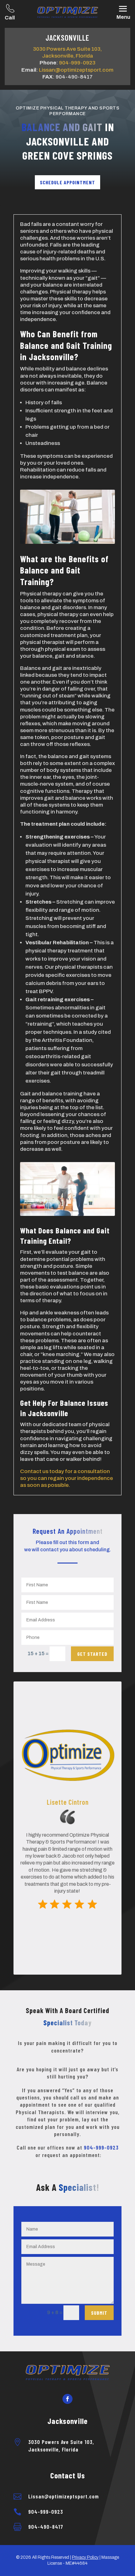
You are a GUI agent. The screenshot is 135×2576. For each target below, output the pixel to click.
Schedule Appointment (67, 182)
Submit (99, 2313)
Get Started (92, 1654)
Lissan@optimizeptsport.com (76, 70)
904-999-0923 (77, 63)
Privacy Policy (85, 2557)
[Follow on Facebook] (67, 2399)
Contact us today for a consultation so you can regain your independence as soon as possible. (67, 1478)
